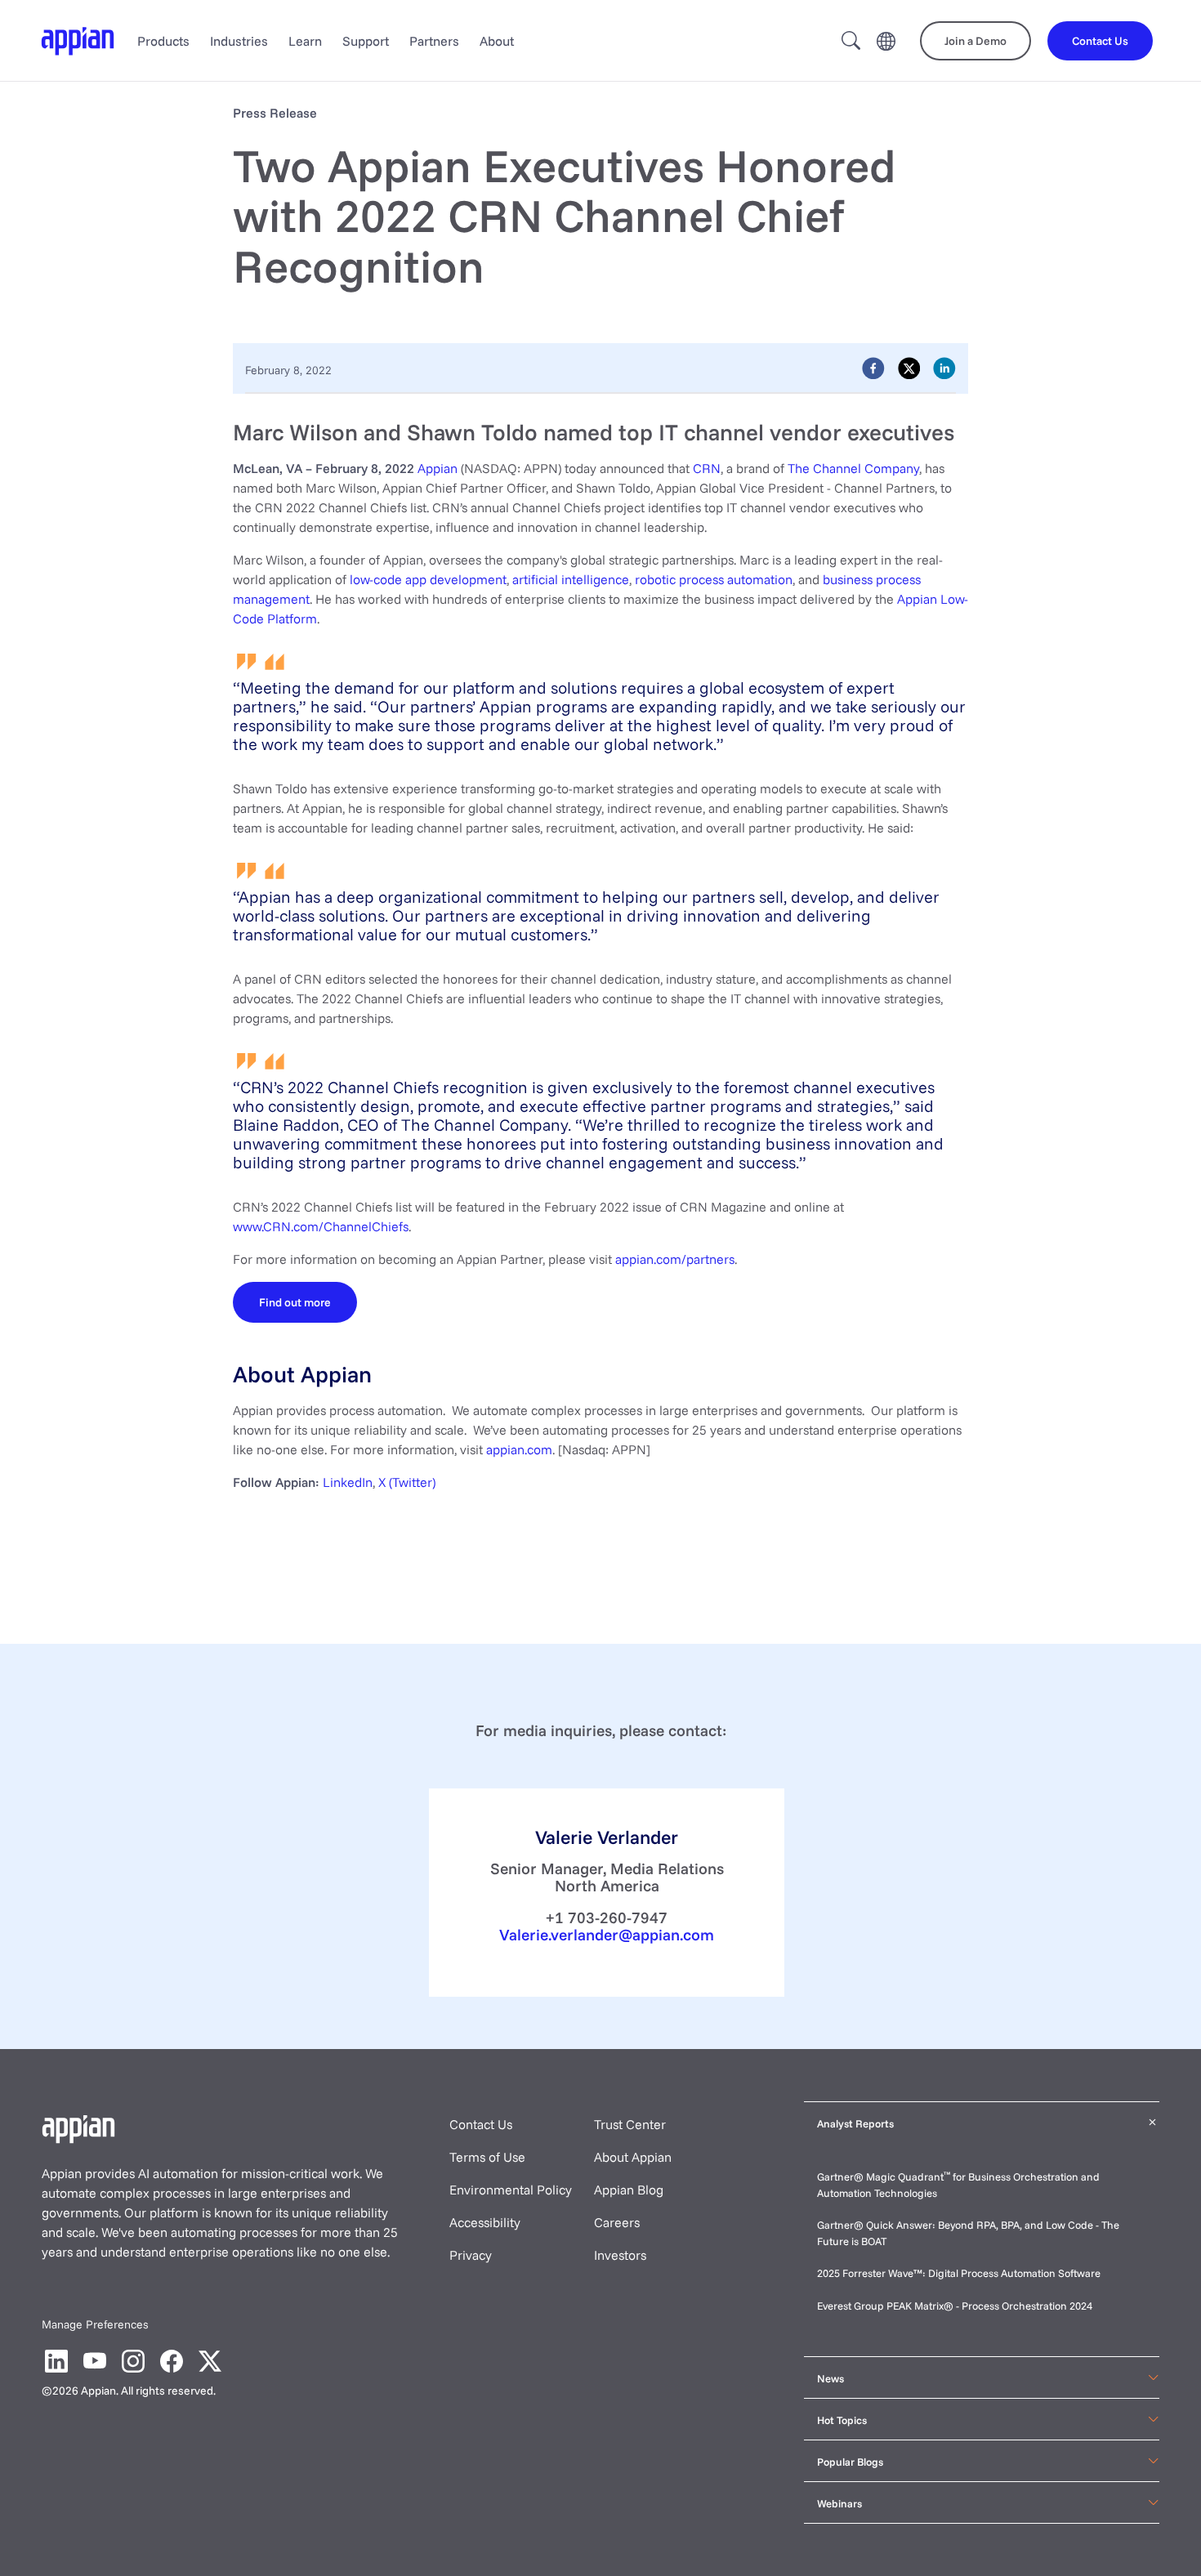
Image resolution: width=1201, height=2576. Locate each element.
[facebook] (873, 368)
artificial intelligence (571, 579)
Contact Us (481, 2124)
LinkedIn (348, 1482)
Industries (239, 41)
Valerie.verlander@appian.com (607, 1935)
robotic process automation (714, 579)
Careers (617, 2222)
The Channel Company (853, 468)
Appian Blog (629, 2190)
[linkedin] (944, 368)
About (497, 41)
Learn (305, 41)
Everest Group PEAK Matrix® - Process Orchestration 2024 (955, 2306)
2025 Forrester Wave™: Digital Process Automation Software (959, 2273)
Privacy (471, 2255)
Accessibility (485, 2222)
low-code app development (428, 579)
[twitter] (909, 368)
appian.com (519, 1449)
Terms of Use (487, 2157)
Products (163, 41)
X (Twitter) (407, 1482)
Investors (620, 2255)
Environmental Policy (511, 2190)
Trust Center (630, 2124)
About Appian (633, 2157)
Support (366, 41)
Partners (434, 41)
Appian (438, 468)
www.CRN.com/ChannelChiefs (321, 1226)
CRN (707, 468)
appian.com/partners (675, 1259)
